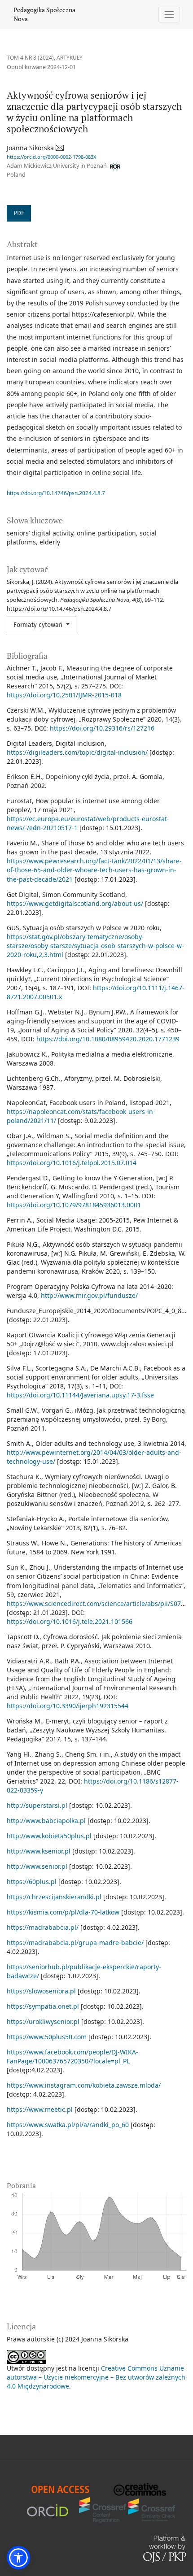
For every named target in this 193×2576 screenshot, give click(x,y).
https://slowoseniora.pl (41, 1991)
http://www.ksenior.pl (39, 1851)
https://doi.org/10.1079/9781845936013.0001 (74, 1205)
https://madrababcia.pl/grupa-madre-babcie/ (75, 1943)
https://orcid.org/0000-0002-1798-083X (51, 157)
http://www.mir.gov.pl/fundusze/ (89, 1295)
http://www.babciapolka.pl (46, 1821)
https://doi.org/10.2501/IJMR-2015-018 (64, 695)
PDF (19, 213)
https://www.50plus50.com (47, 2037)
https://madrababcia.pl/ (43, 1927)
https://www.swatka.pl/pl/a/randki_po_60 (68, 2125)
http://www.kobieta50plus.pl (49, 1836)
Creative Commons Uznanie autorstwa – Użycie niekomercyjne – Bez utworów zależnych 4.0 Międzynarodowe (96, 2377)
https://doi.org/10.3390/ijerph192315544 (68, 1706)
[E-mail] (60, 148)
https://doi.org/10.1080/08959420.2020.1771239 (108, 1039)
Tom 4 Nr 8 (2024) (30, 58)
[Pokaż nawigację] (169, 15)
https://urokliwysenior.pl (43, 2021)
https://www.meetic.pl (40, 2109)
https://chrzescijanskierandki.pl (54, 1897)
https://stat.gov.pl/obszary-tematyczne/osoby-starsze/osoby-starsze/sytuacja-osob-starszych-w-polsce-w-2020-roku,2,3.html (95, 946)
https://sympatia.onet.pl (43, 2006)
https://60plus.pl (32, 1882)
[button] (18, 2558)
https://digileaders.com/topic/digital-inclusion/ (77, 752)
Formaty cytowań (39, 625)
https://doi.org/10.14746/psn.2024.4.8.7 (56, 493)
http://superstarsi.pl (37, 1805)
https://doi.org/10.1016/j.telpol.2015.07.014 (72, 1163)
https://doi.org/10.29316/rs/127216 (102, 728)
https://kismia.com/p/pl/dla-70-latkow (63, 1912)
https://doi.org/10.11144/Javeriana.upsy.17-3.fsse (80, 1395)
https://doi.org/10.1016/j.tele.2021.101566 (70, 1621)
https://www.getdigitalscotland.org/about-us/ (75, 903)
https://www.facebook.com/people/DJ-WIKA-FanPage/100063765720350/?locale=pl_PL (72, 2056)
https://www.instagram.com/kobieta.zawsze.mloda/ (84, 2085)
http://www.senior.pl (37, 1866)
